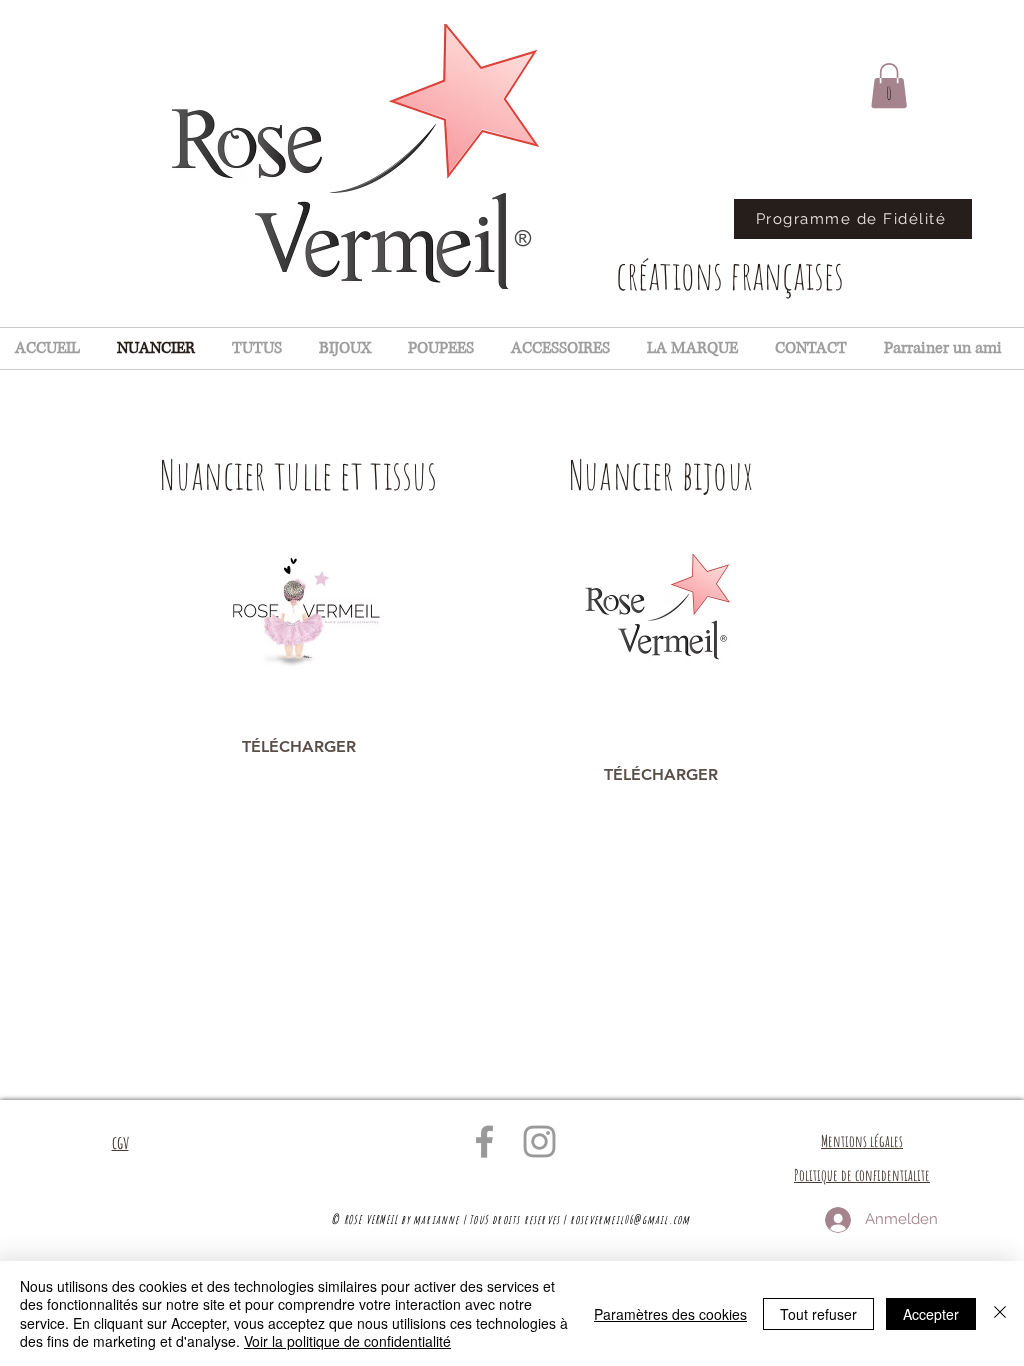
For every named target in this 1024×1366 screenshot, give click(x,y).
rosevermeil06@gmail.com (630, 1219)
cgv (120, 1142)
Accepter (931, 1314)
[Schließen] (1000, 1313)
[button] (889, 85)
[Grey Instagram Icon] (539, 1141)
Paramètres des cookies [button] (670, 1314)
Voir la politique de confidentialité (347, 1341)
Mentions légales (862, 1141)
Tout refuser (818, 1314)
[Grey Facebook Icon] (484, 1141)
